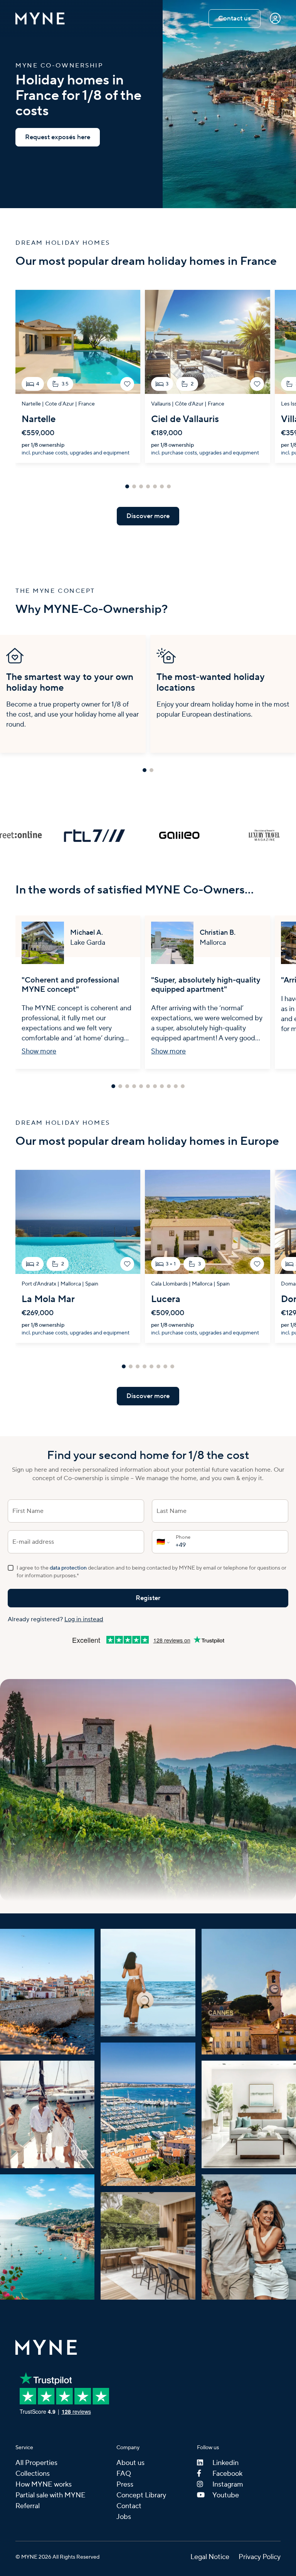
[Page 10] (176, 1086)
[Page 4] (148, 486)
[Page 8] (162, 1086)
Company (128, 2448)
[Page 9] (169, 1086)
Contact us (235, 19)
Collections (33, 2474)
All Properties (36, 2463)
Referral (28, 2506)
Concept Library (141, 2495)
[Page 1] (127, 486)
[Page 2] (134, 486)
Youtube (226, 2495)
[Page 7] (169, 486)
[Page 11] (183, 1086)
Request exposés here (58, 137)
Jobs (124, 2517)
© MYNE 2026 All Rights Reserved (57, 2557)
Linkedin (225, 2463)
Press (125, 2484)
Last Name (172, 1511)
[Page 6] (162, 486)
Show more (39, 1051)
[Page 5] (155, 486)
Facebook (227, 2474)
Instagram (228, 2484)
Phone (183, 1537)
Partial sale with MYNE (50, 2495)
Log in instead (84, 1619)
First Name (28, 1511)
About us (130, 2463)
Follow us (208, 2448)
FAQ (124, 2474)
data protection (68, 1568)
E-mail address (33, 1542)
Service (24, 2448)
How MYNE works (44, 2484)
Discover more (148, 516)
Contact (129, 2506)
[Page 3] (141, 486)
